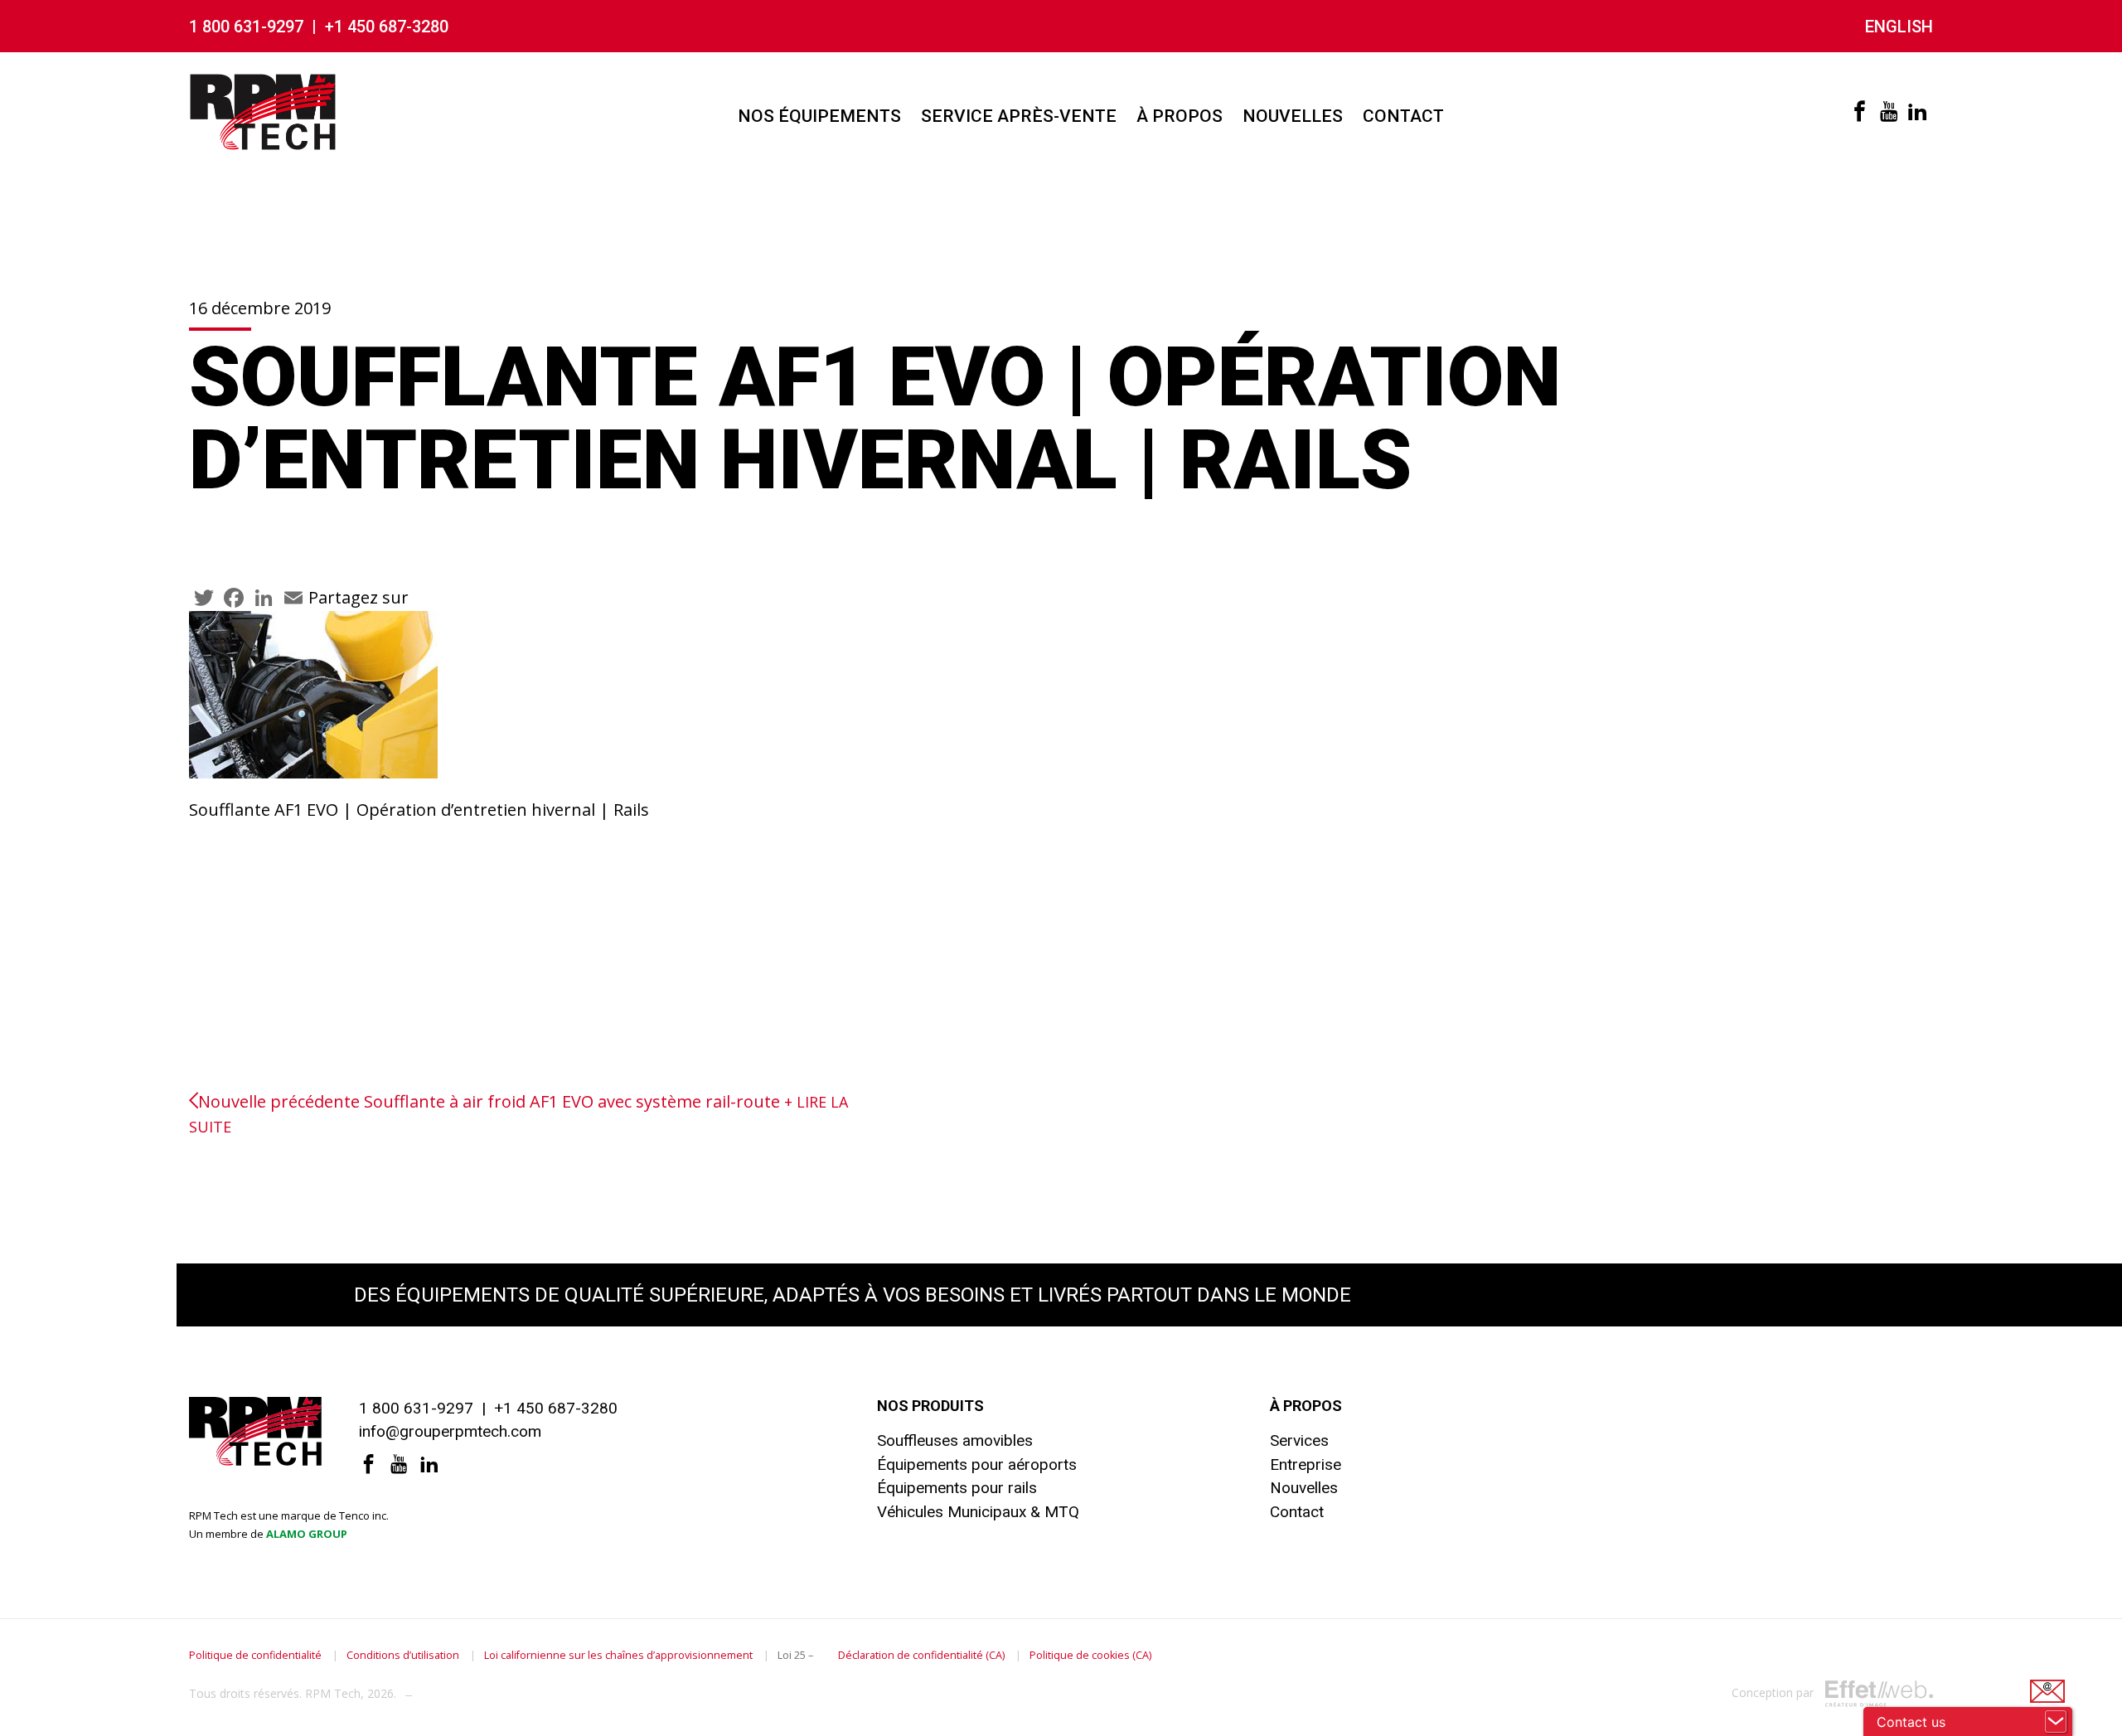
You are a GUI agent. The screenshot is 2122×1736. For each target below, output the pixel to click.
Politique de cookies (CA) (1090, 1655)
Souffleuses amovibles (955, 1440)
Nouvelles (1293, 116)
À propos (1180, 116)
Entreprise (1306, 1464)
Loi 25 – (795, 1655)
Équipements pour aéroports (977, 1464)
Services (1299, 1440)
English (1899, 27)
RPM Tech (333, 1693)
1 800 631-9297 (246, 27)
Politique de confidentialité (255, 1655)
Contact (1403, 116)
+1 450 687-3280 (387, 27)
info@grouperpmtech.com (450, 1431)
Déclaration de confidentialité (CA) (921, 1655)
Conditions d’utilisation (403, 1655)
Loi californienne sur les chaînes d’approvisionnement (618, 1655)
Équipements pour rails (957, 1488)
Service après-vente (1019, 116)
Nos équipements (819, 116)
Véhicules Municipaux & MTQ (978, 1512)
